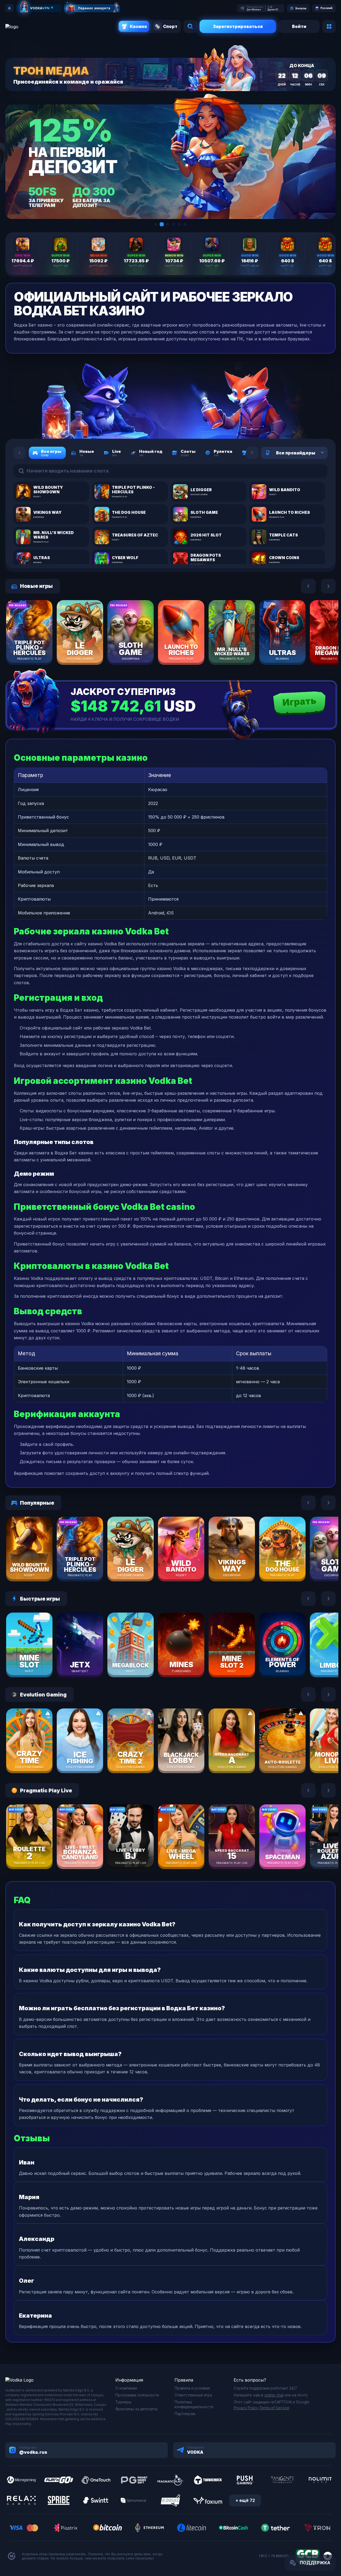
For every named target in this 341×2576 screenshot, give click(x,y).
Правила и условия (192, 2388)
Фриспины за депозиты (137, 2409)
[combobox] (316, 453)
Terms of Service (274, 2408)
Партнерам (185, 2414)
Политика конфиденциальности (194, 2404)
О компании (126, 2388)
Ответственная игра (193, 2395)
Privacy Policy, (246, 2408)
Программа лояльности (137, 2395)
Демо (39, 648)
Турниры (123, 2402)
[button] (156, 224)
